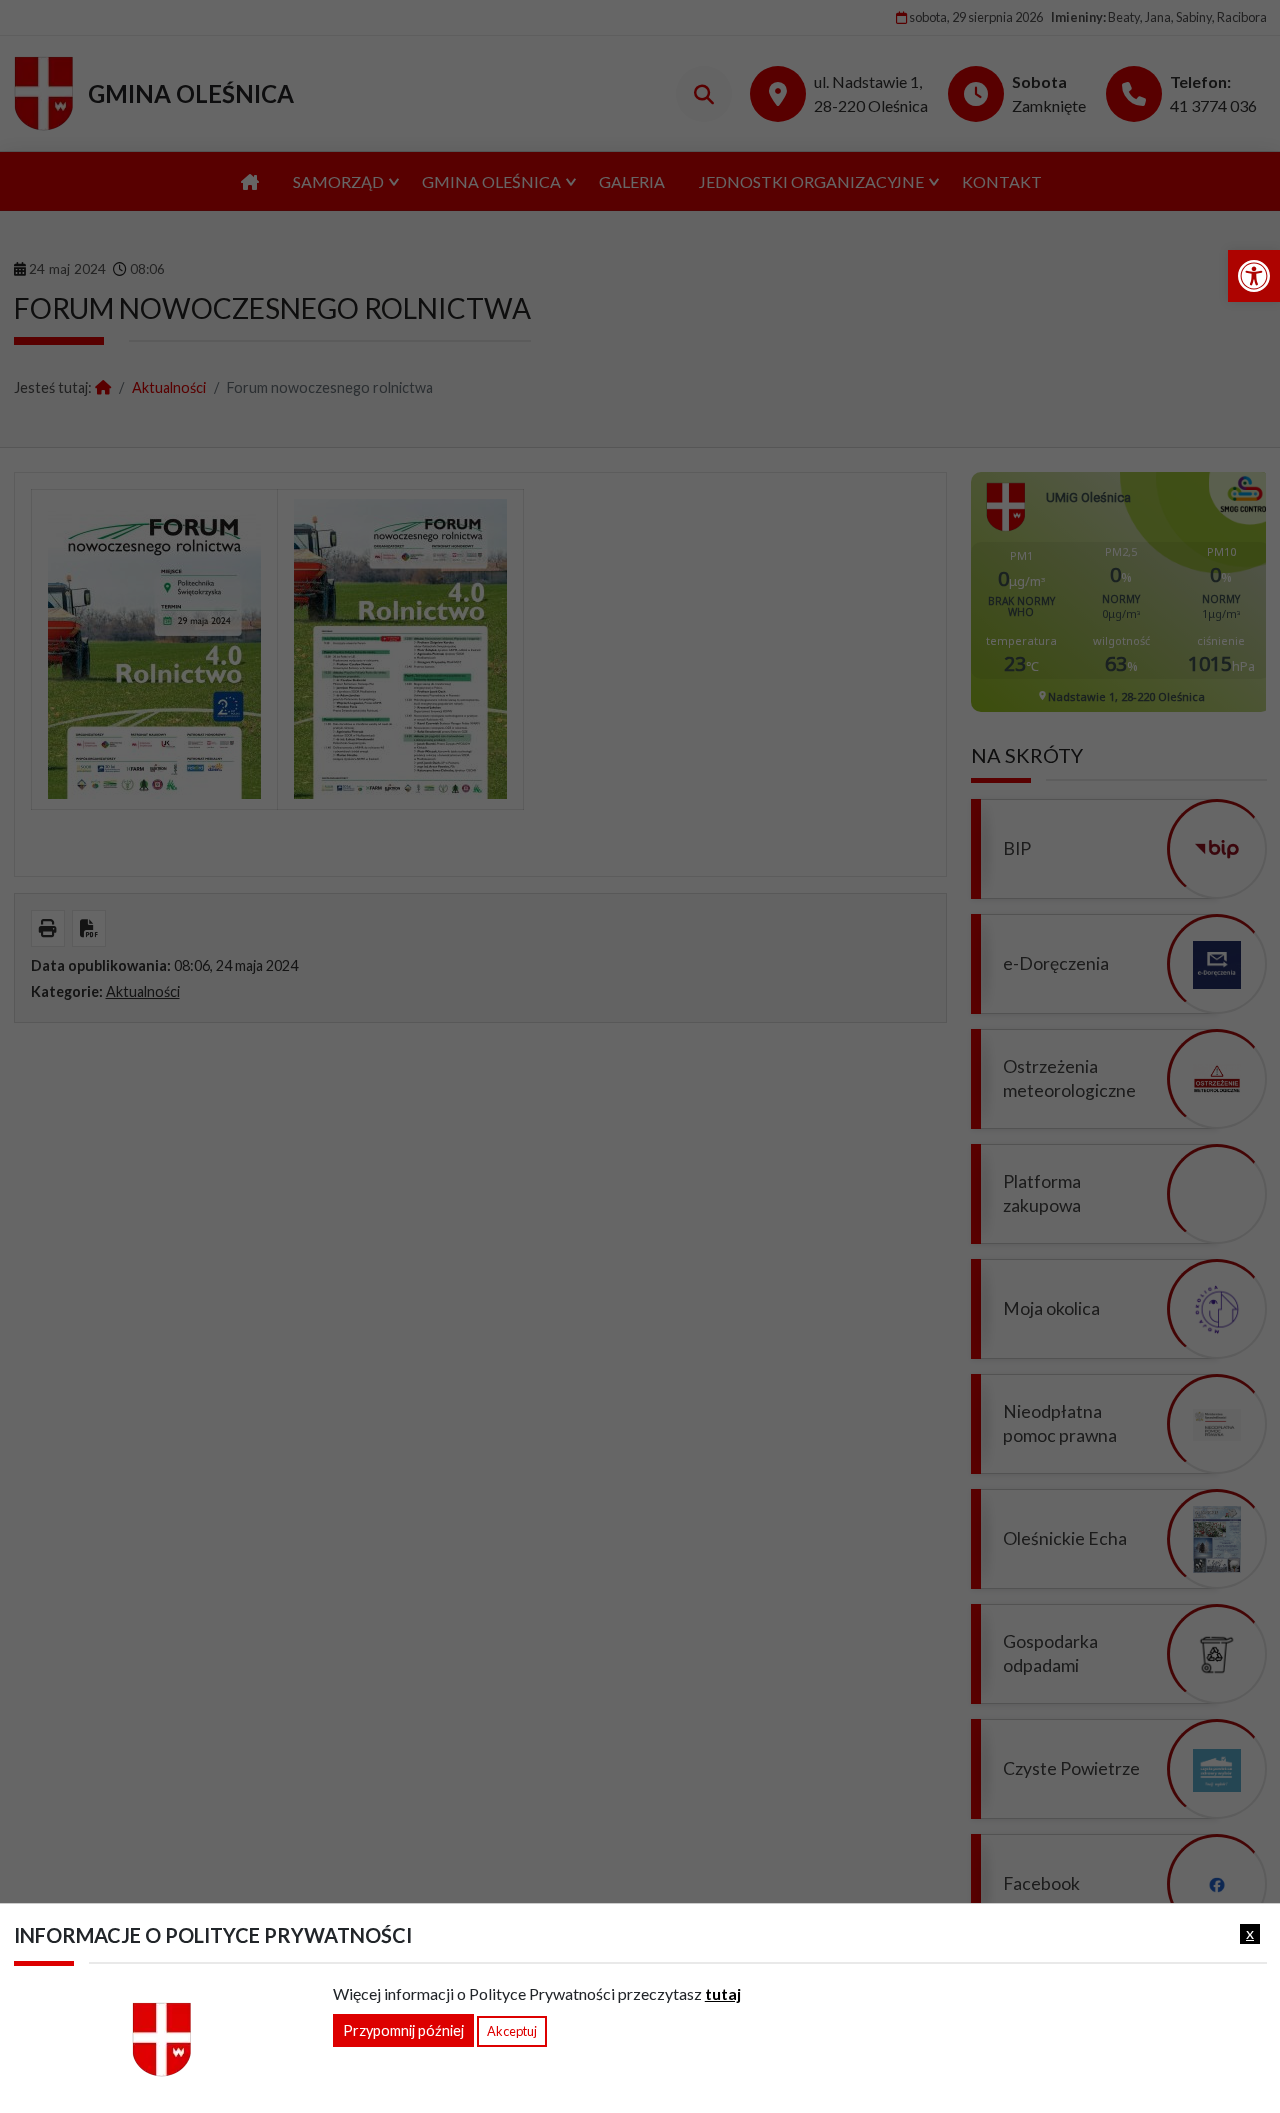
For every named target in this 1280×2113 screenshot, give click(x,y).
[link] (1254, 276)
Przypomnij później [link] (403, 2030)
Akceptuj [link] (512, 2031)
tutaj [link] (723, 1993)
